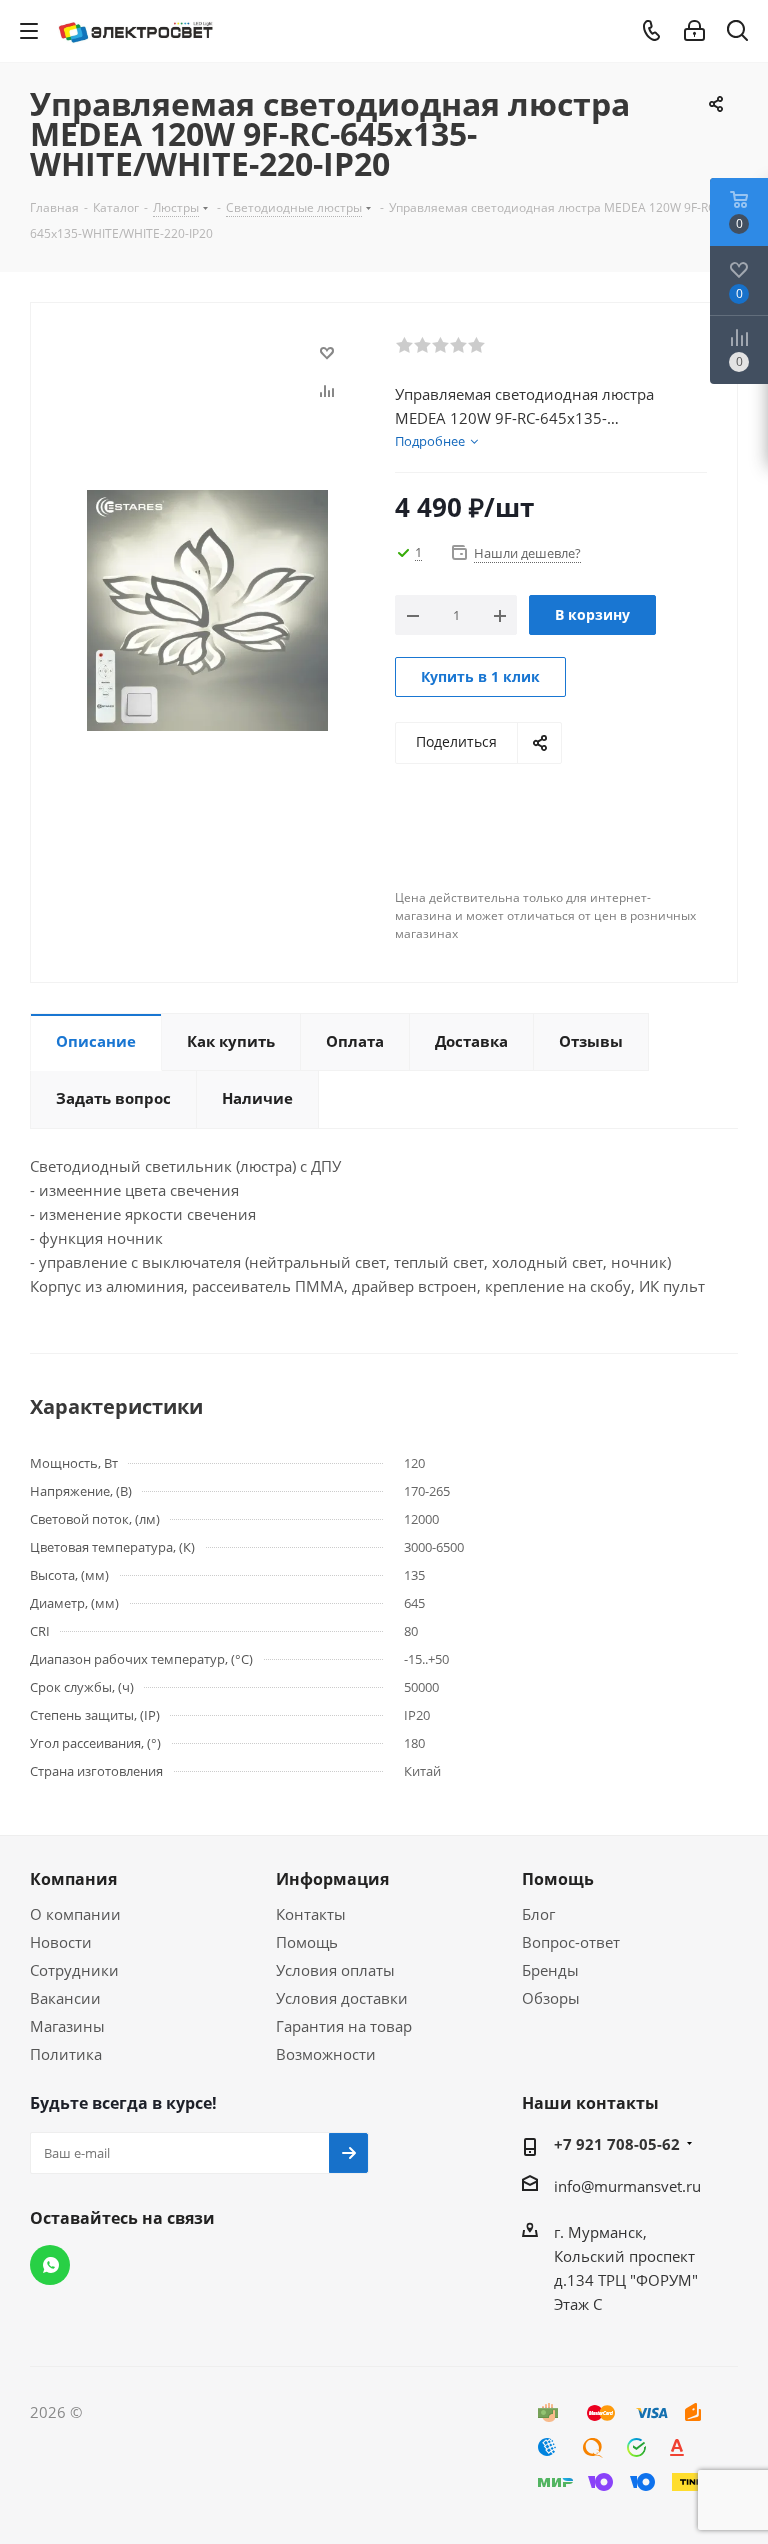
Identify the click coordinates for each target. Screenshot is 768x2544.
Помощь (307, 1942)
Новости (61, 1942)
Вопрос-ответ (571, 1942)
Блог (538, 1914)
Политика (66, 2054)
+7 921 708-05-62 (617, 2144)
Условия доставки (342, 1998)
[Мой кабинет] (694, 31)
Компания (73, 1879)
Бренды (550, 1970)
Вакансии (65, 1998)
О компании (75, 1914)
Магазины (67, 2026)
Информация (332, 1879)
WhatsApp (50, 2265)
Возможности (326, 2054)
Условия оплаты (335, 1970)
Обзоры (551, 1998)
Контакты (311, 1914)
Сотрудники (74, 1970)
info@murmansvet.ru (627, 2186)
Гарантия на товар (344, 2026)
